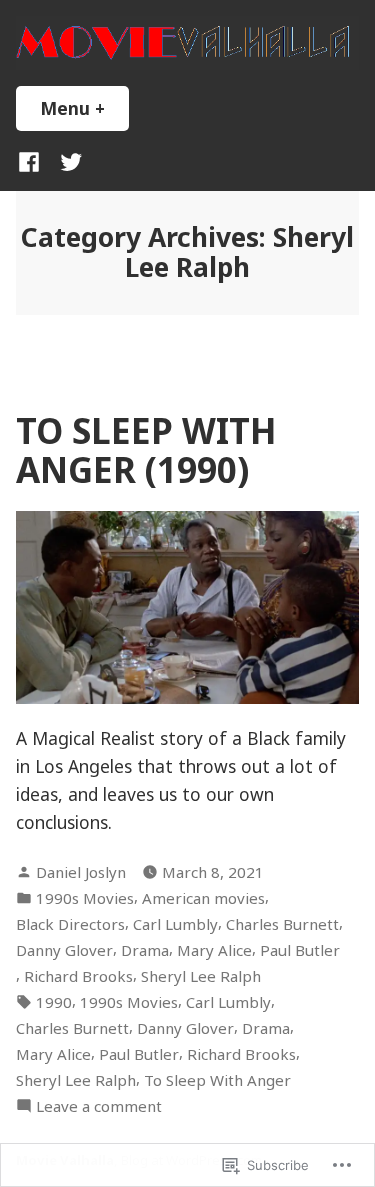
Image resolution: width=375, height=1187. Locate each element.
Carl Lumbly (175, 924)
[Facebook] (33, 161)
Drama (145, 950)
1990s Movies (85, 898)
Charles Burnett (282, 924)
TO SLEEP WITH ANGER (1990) (146, 450)
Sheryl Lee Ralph (201, 976)
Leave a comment (99, 1106)
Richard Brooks (78, 976)
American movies (203, 898)
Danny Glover (64, 950)
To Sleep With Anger (217, 1080)
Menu (84, 108)
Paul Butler (300, 950)
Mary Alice (214, 950)
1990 (54, 1002)
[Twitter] (67, 161)
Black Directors (70, 924)
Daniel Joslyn (81, 872)
